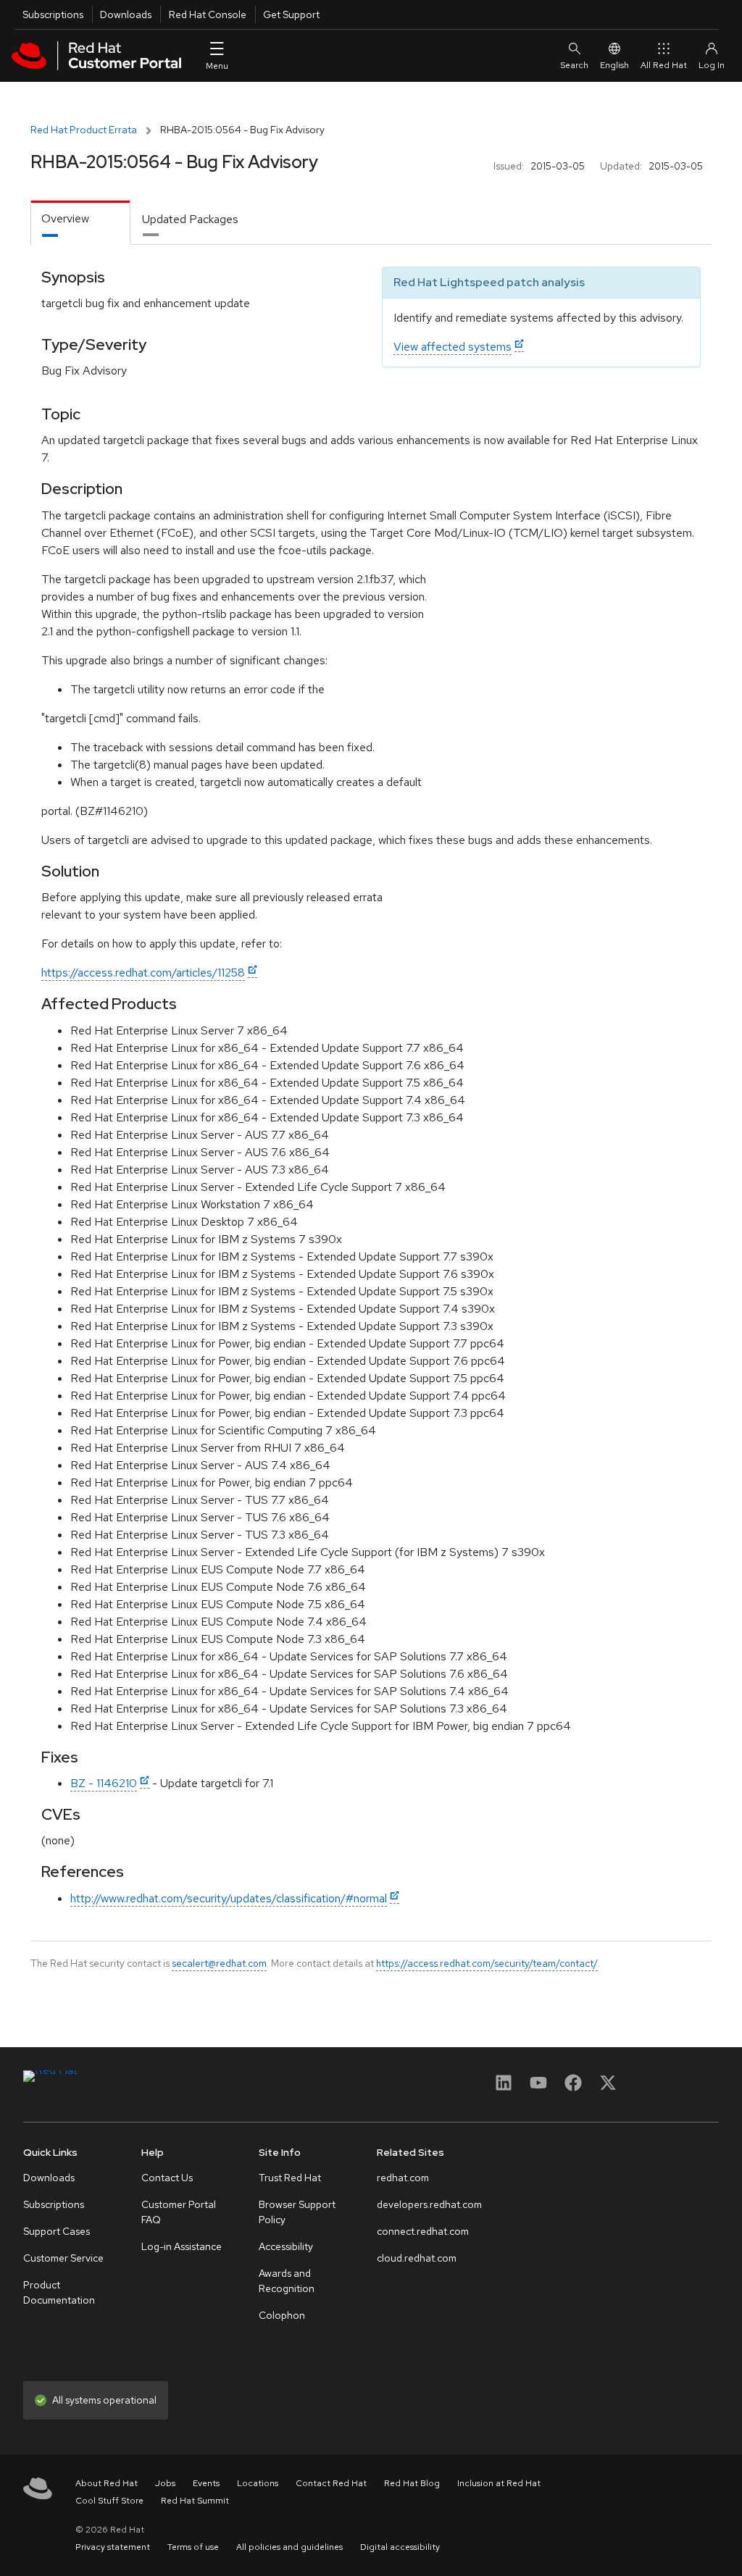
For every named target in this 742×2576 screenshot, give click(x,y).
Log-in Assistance (182, 2246)
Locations (258, 2483)
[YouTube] (538, 2087)
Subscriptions (53, 14)
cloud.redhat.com (417, 2258)
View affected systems (453, 347)
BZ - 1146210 (104, 1783)
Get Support (291, 14)
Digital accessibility (400, 2547)
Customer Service (63, 2258)
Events (206, 2483)
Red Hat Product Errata (84, 130)
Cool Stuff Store (109, 2501)
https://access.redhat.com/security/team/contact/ (487, 1963)
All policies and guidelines (289, 2547)
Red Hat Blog (412, 2483)
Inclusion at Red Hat (499, 2483)
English (614, 65)
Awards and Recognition (287, 2281)
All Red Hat (664, 65)
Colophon (282, 2315)
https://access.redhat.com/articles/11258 (143, 973)
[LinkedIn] (504, 2087)
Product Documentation (59, 2292)
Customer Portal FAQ (179, 2212)
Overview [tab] (65, 218)
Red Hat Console (208, 14)
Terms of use (193, 2547)
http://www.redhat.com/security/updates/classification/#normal (229, 1898)
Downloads (126, 14)
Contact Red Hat (331, 2483)
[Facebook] (573, 2087)
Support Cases (57, 2231)
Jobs (165, 2483)
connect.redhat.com (423, 2231)
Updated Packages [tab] (190, 219)
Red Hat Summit (195, 2501)
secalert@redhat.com (219, 1963)
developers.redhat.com (429, 2204)
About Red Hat (107, 2483)
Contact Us (167, 2178)
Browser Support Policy (297, 2212)
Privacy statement (113, 2547)
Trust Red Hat (290, 2178)
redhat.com (403, 2178)
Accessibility (286, 2246)
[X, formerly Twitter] (608, 2087)
